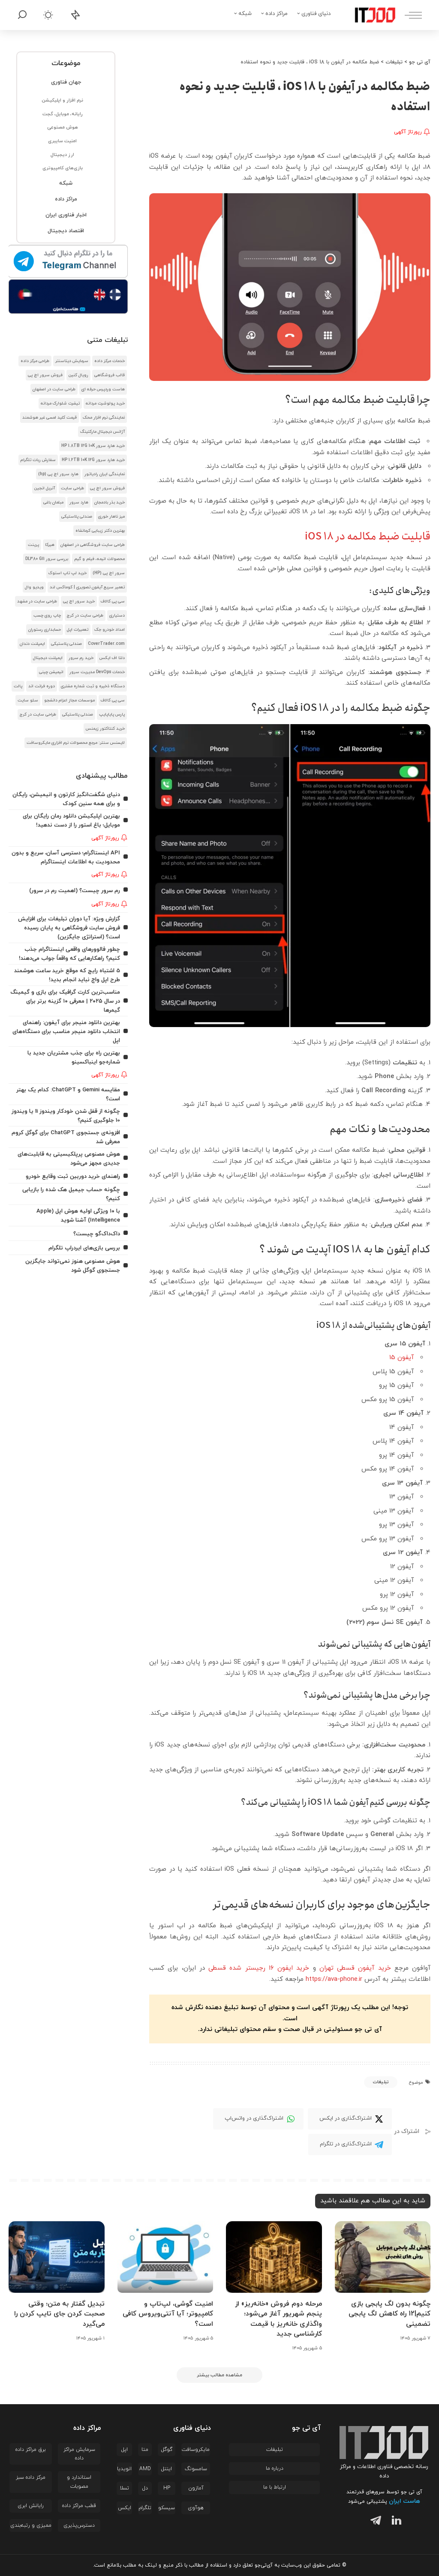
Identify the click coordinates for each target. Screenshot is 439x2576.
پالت (18, 686)
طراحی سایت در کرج (85, 616)
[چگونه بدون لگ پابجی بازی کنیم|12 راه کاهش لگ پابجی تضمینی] (383, 2257)
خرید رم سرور (81, 658)
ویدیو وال (34, 587)
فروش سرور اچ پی (45, 375)
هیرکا (50, 545)
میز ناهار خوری (111, 517)
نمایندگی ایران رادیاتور (105, 474)
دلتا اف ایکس (112, 658)
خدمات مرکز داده (110, 361)
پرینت (33, 545)
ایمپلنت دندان (32, 644)
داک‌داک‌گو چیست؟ (97, 1234)
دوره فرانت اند (42, 686)
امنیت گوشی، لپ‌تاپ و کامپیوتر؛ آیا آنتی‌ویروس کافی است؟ (168, 2314)
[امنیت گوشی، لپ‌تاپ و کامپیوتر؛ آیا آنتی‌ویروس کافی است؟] (165, 2257)
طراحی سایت (72, 488)
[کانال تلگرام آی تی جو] (68, 262)
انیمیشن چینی (51, 672)
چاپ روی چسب (47, 616)
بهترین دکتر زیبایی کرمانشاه (100, 531)
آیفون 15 (401, 1358)
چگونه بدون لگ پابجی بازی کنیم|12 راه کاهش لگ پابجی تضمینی (389, 2314)
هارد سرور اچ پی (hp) (58, 474)
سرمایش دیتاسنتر (72, 361)
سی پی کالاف (113, 601)
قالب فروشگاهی (110, 375)
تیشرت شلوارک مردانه (60, 403)
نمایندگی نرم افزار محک (104, 418)
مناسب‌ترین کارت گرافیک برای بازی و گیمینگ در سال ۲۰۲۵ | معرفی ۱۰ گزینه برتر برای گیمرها (65, 1001)
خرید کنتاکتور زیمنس (105, 729)
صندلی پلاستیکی (77, 517)
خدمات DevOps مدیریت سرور (97, 672)
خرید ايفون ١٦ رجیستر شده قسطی (259, 1968)
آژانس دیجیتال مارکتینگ (102, 432)
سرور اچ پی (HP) (109, 573)
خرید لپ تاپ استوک (68, 573)
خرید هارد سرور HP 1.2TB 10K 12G (93, 460)
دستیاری (117, 616)
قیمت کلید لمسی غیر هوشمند (50, 418)
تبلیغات (381, 2082)
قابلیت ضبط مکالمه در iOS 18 (368, 536)
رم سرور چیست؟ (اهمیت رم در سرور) (75, 891)
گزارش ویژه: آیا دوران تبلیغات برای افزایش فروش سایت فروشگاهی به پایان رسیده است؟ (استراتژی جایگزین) (69, 928)
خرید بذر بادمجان (110, 502)
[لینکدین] (395, 2522)
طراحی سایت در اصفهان (54, 389)
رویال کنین (78, 375)
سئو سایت (28, 700)
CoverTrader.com (106, 644)
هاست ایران (404, 2501)
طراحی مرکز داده (35, 361)
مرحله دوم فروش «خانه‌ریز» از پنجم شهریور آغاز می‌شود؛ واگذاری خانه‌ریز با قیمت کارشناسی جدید (278, 2319)
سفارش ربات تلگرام (38, 460)
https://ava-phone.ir (334, 1979)
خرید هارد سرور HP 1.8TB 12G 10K (93, 446)
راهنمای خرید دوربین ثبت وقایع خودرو (73, 1176)
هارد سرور (79, 502)
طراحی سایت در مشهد (37, 601)
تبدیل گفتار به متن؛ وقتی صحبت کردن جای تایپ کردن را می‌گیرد (59, 2314)
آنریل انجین (45, 488)
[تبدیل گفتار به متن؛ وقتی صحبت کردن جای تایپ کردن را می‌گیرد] (57, 2257)
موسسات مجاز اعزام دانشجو (69, 700)
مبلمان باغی (53, 502)
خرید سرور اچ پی (79, 601)
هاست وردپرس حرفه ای (103, 389)
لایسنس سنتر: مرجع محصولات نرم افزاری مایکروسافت (76, 743)
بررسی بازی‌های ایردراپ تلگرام (84, 1248)
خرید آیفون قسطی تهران (355, 1968)
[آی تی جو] (369, 15)
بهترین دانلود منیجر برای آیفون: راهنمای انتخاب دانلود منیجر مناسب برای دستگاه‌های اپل (66, 1032)
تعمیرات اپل (78, 630)
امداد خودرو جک (110, 630)
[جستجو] (22, 15)
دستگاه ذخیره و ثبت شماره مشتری (93, 686)
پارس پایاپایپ (112, 714)
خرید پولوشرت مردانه (105, 403)
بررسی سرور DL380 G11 (47, 559)
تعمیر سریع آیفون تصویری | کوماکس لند (87, 587)
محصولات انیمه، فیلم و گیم (99, 559)
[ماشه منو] (409, 15)
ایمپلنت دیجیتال (48, 658)
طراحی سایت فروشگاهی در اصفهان (93, 545)
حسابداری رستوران (45, 630)
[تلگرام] (374, 2522)
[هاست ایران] (68, 297)
